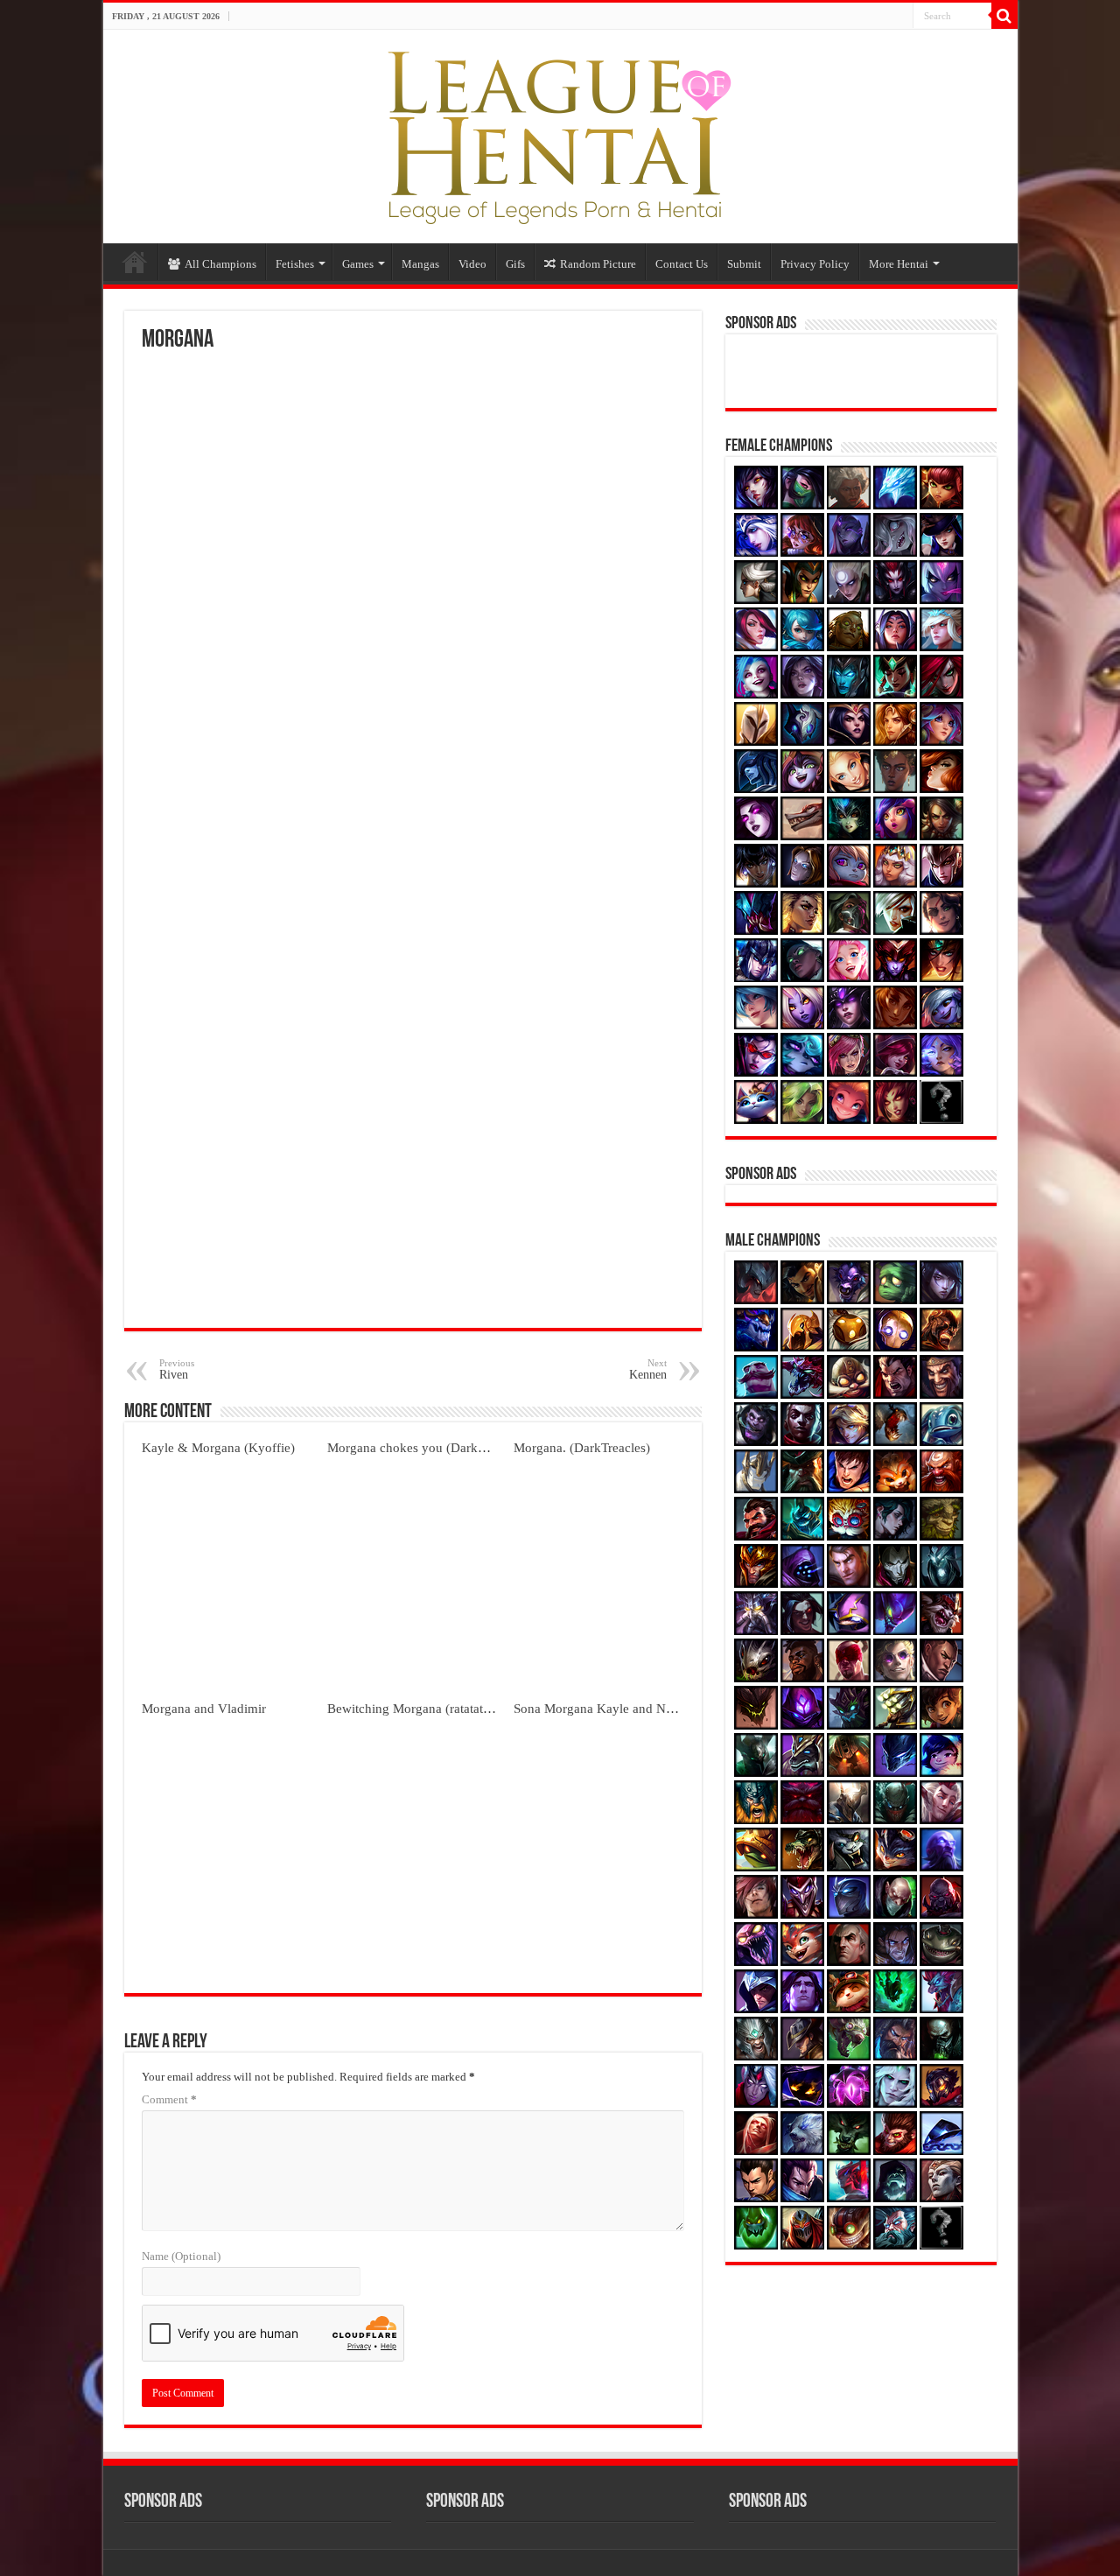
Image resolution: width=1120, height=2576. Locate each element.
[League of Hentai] (560, 133)
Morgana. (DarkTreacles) (582, 1447)
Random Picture (598, 264)
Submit (744, 264)
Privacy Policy (815, 264)
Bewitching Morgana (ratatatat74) (419, 1708)
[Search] (1004, 16)
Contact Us (682, 264)
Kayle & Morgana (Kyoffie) (218, 1447)
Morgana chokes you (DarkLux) (416, 1447)
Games (358, 264)
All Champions (220, 264)
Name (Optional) (181, 2256)
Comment (169, 2099)
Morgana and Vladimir (204, 1708)
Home (135, 262)
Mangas (420, 264)
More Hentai (899, 264)
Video (472, 264)
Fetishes (295, 264)
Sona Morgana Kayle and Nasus (602, 1708)
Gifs (515, 264)
